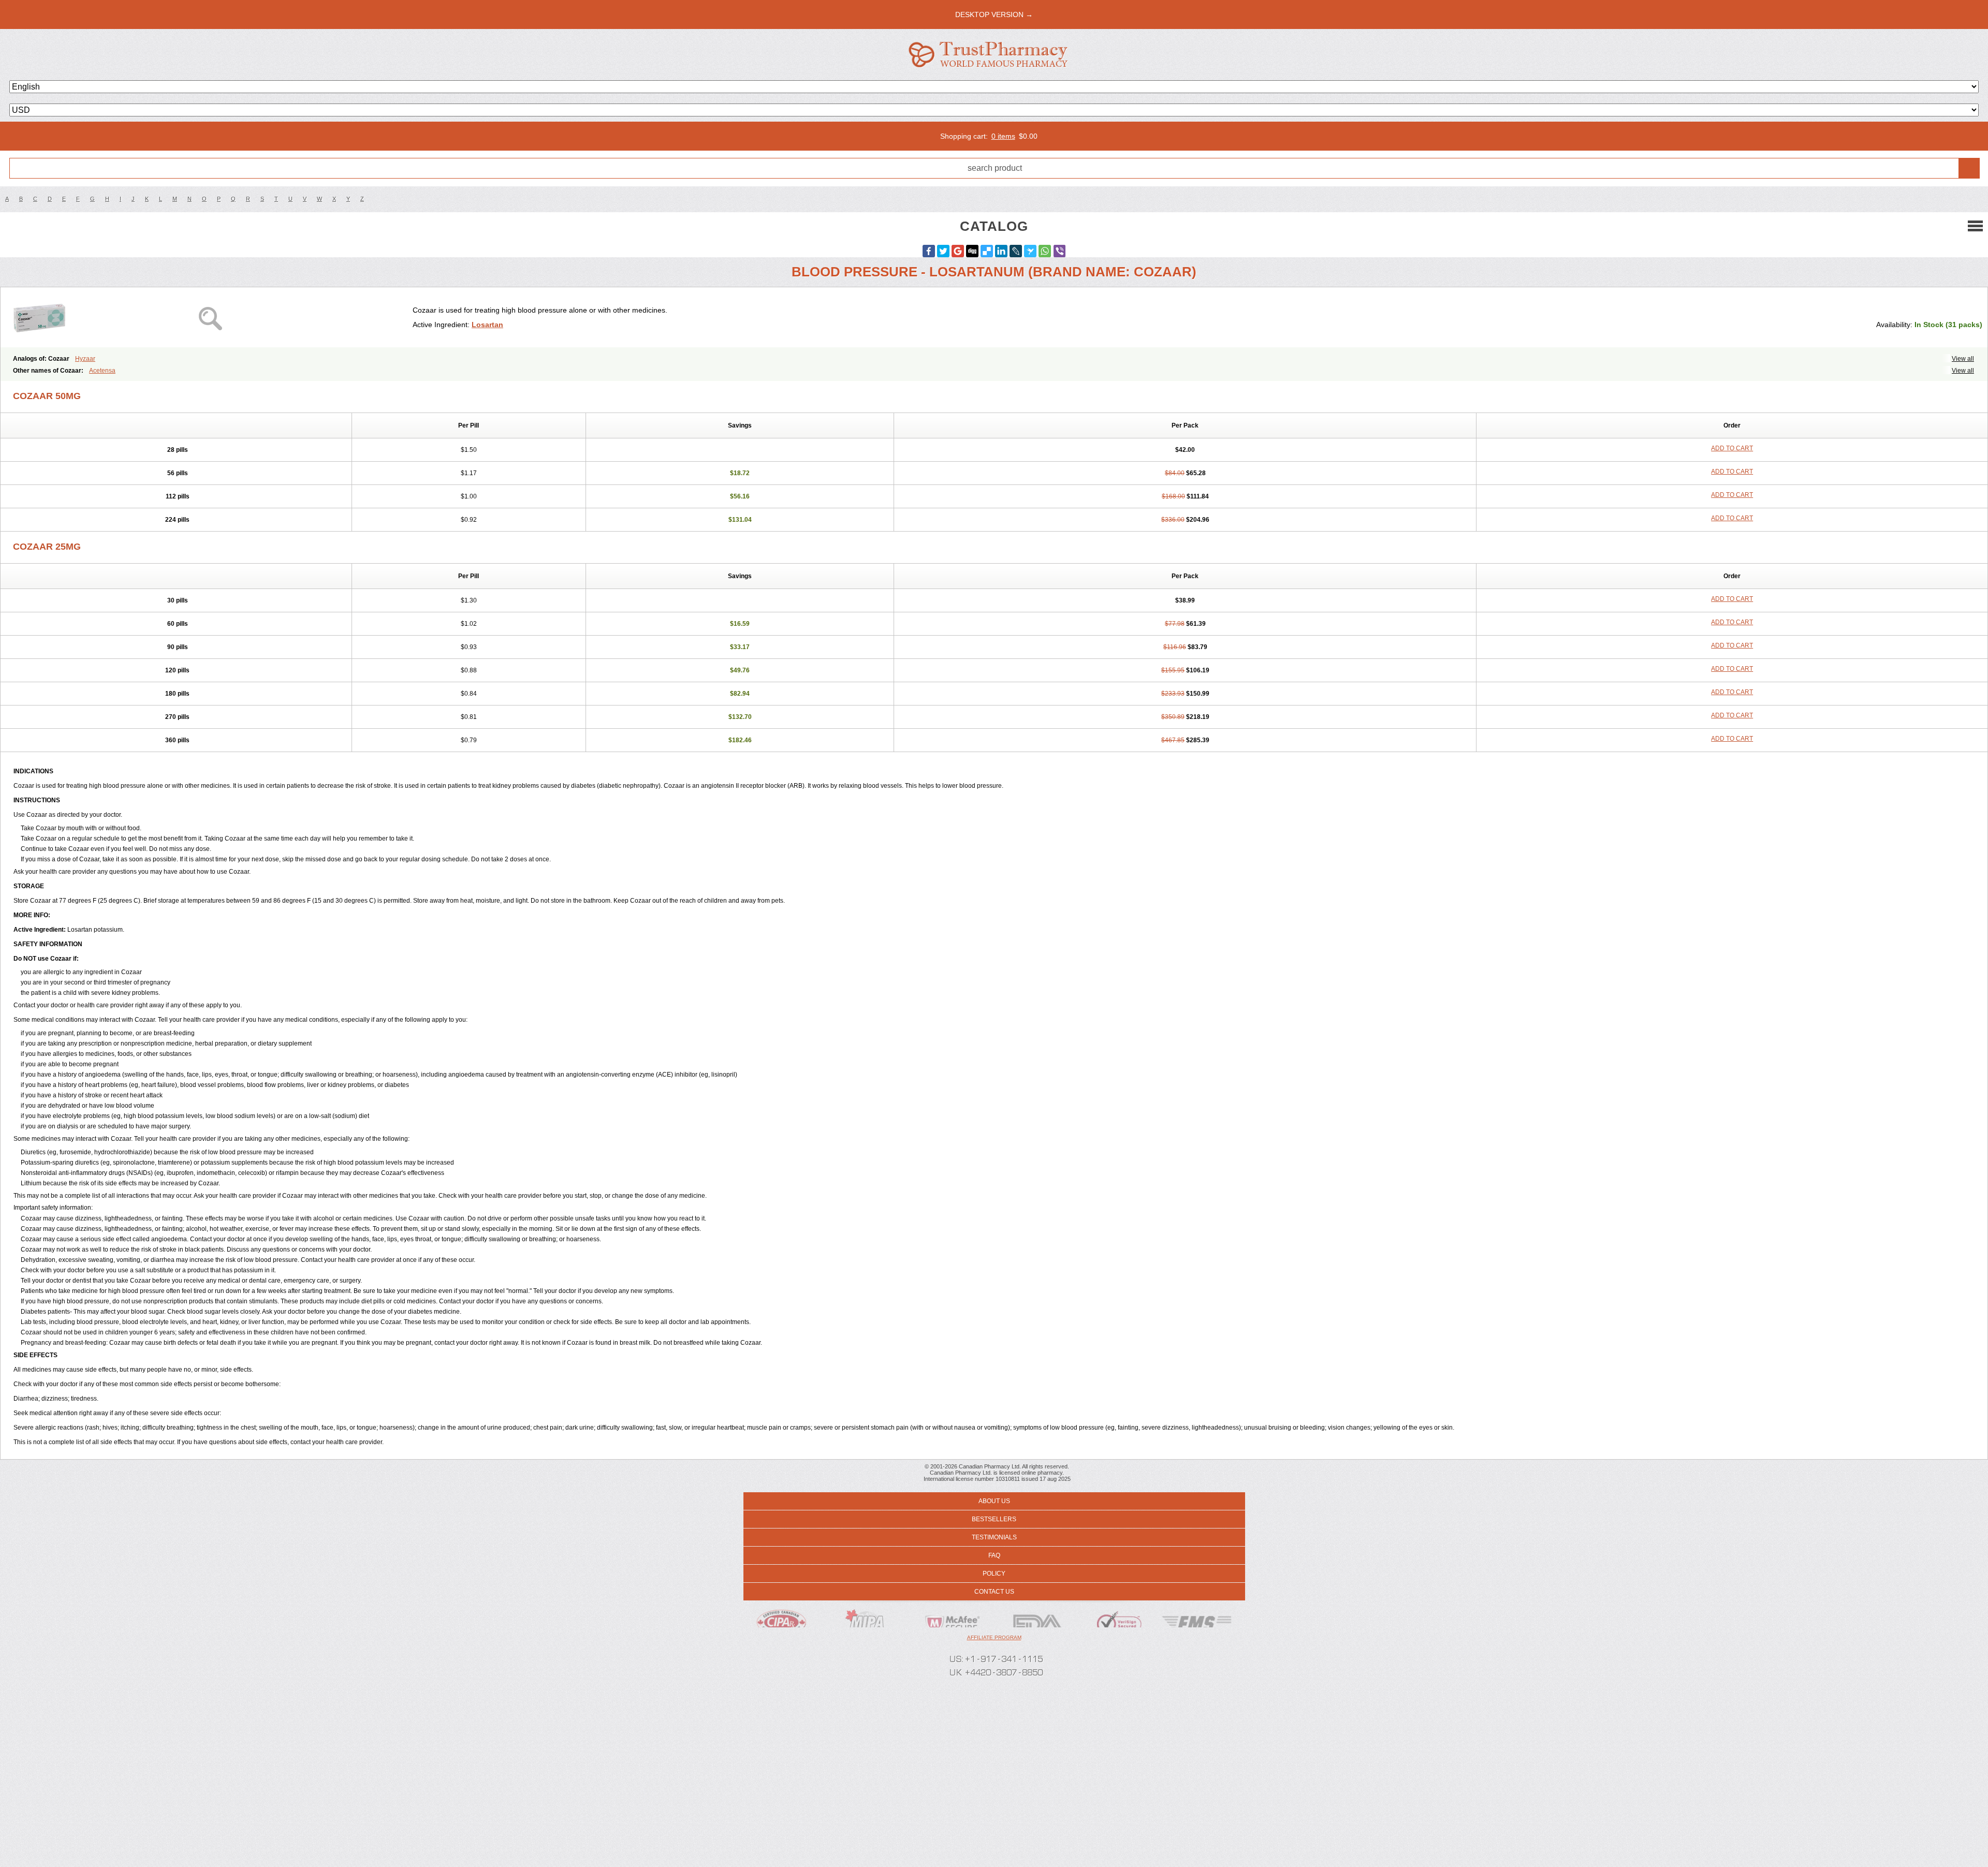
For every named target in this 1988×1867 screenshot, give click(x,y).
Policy (994, 1574)
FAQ (994, 1555)
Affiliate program (994, 1637)
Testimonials (994, 1537)
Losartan (487, 325)
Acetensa (102, 371)
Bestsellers (994, 1519)
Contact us (994, 1592)
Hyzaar (85, 359)
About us (994, 1501)
